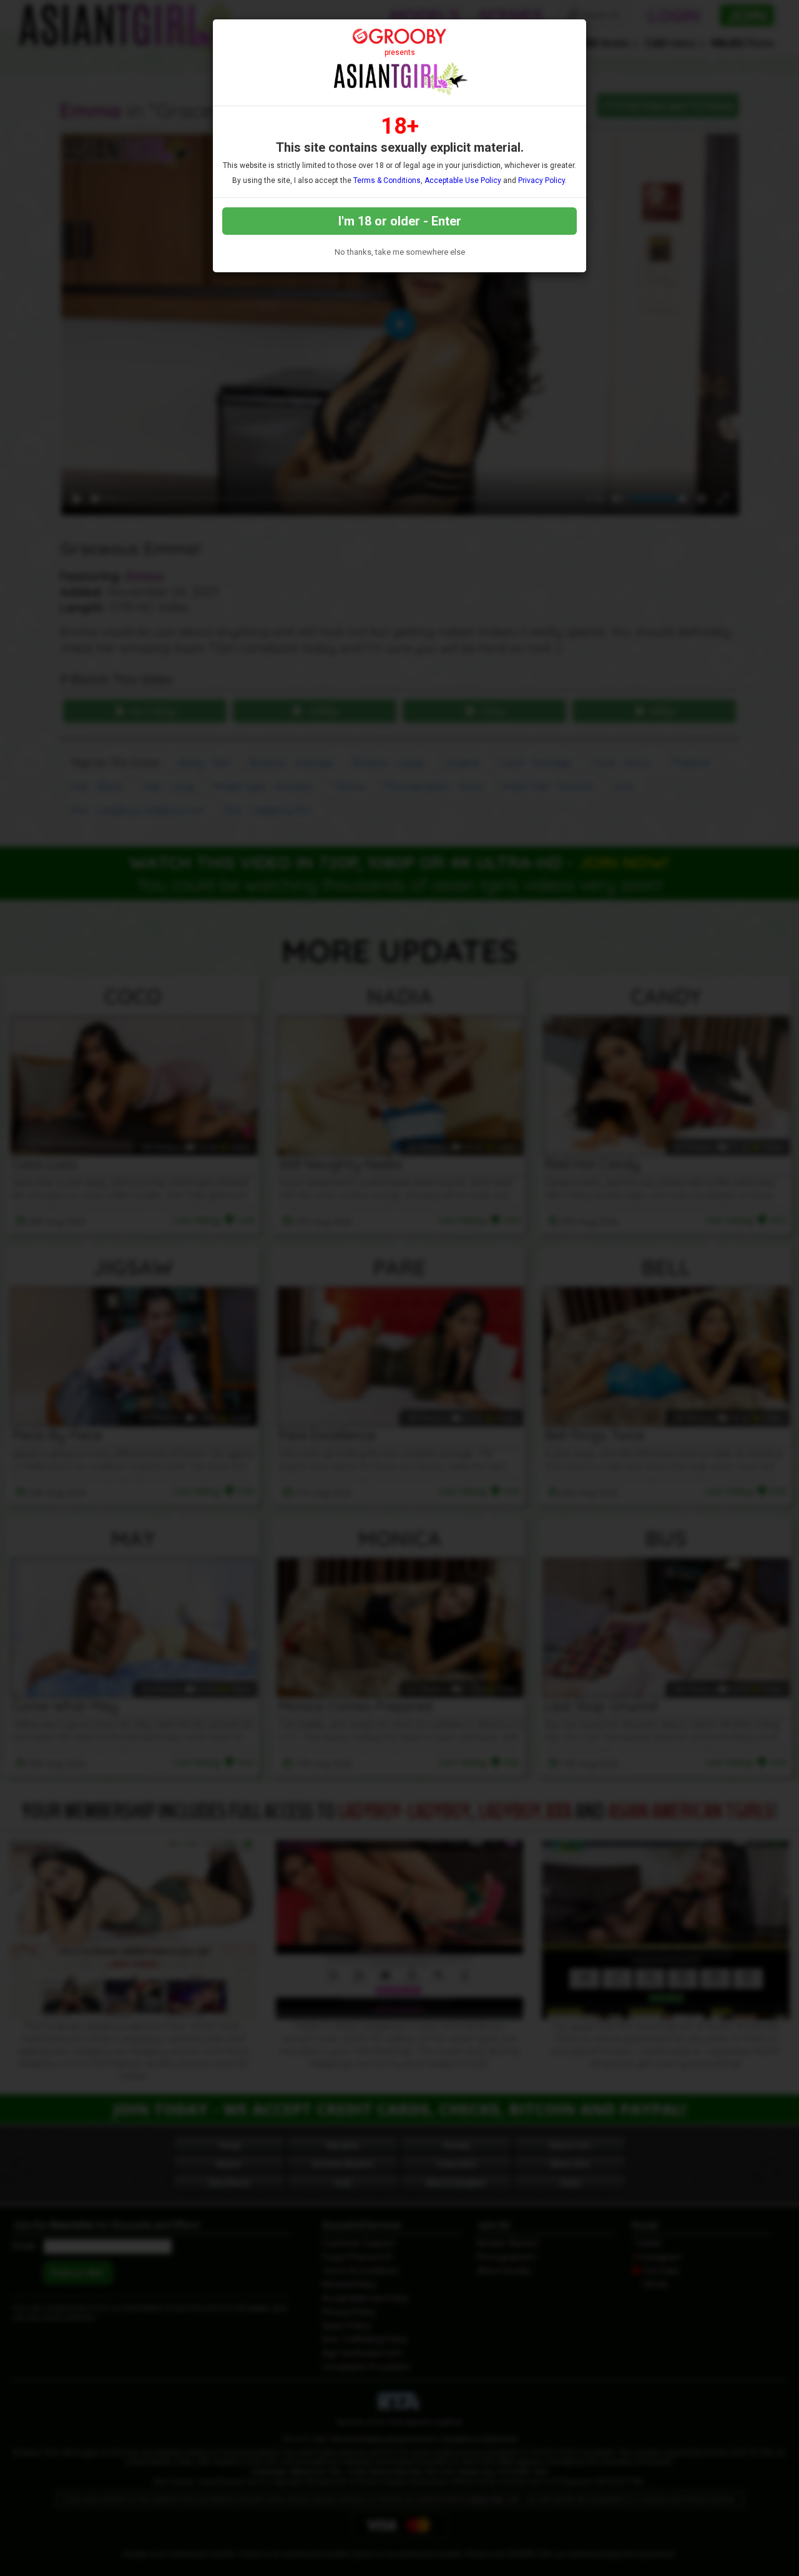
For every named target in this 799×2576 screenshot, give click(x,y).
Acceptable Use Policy (463, 180)
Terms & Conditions (387, 180)
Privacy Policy (542, 180)
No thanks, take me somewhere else (400, 252)
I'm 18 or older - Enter (400, 221)
